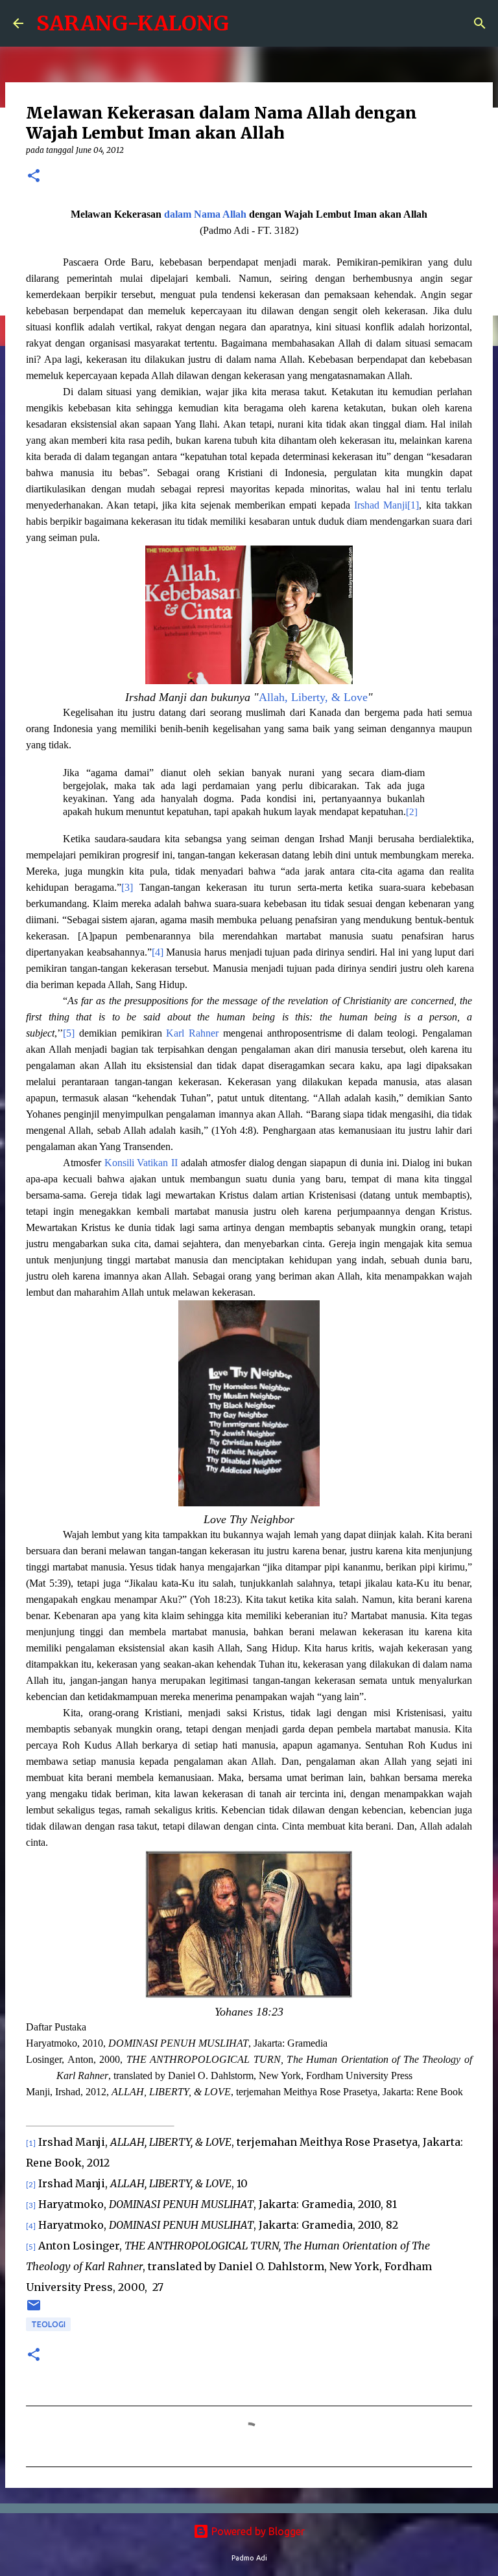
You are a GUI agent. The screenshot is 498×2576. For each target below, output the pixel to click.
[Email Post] (34, 2310)
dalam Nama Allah (205, 214)
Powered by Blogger (257, 2531)
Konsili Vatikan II (141, 1163)
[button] (34, 177)
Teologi (48, 2324)
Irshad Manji (381, 505)
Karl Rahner (192, 1033)
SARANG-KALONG (133, 23)
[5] (69, 1033)
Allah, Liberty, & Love (313, 697)
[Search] (480, 23)
